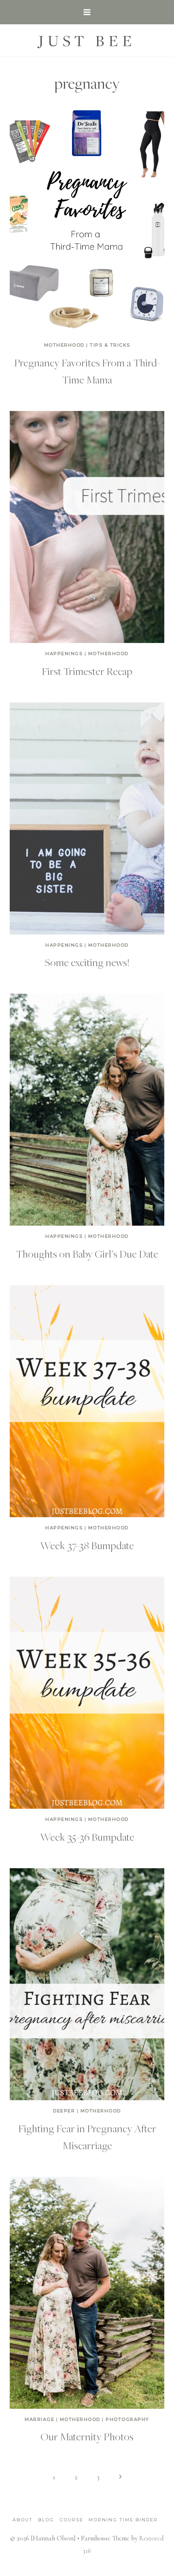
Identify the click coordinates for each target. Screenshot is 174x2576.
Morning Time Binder (123, 2520)
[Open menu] (87, 12)
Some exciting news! (87, 962)
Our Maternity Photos (87, 2436)
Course (71, 2520)
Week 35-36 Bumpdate (87, 1837)
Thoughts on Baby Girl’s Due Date (87, 1254)
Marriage (39, 2419)
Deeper (64, 2111)
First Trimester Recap (87, 671)
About (23, 2520)
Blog (46, 2520)
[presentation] (87, 218)
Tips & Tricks (110, 345)
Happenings (64, 654)
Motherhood (64, 345)
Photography (127, 2419)
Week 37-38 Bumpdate (87, 1545)
